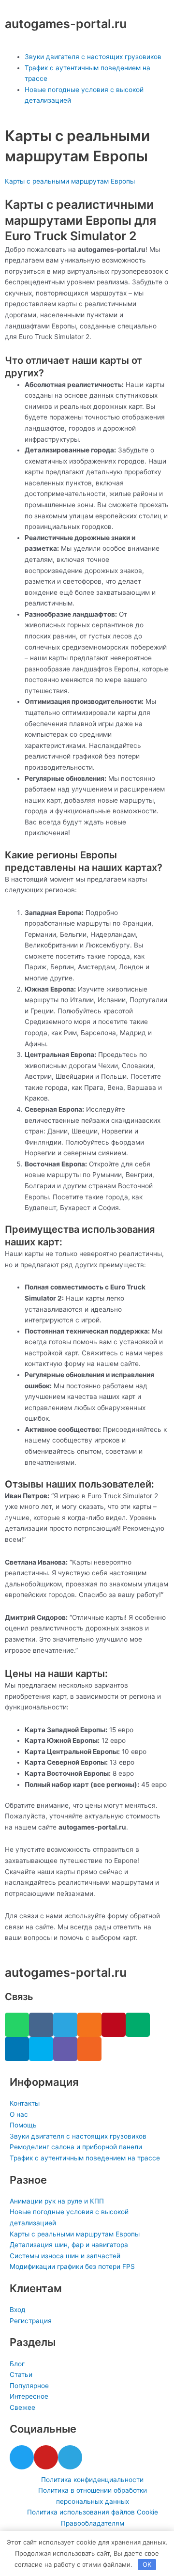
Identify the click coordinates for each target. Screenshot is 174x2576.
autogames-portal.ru (66, 24)
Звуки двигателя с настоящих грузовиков (93, 57)
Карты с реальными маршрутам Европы (70, 181)
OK (147, 2564)
